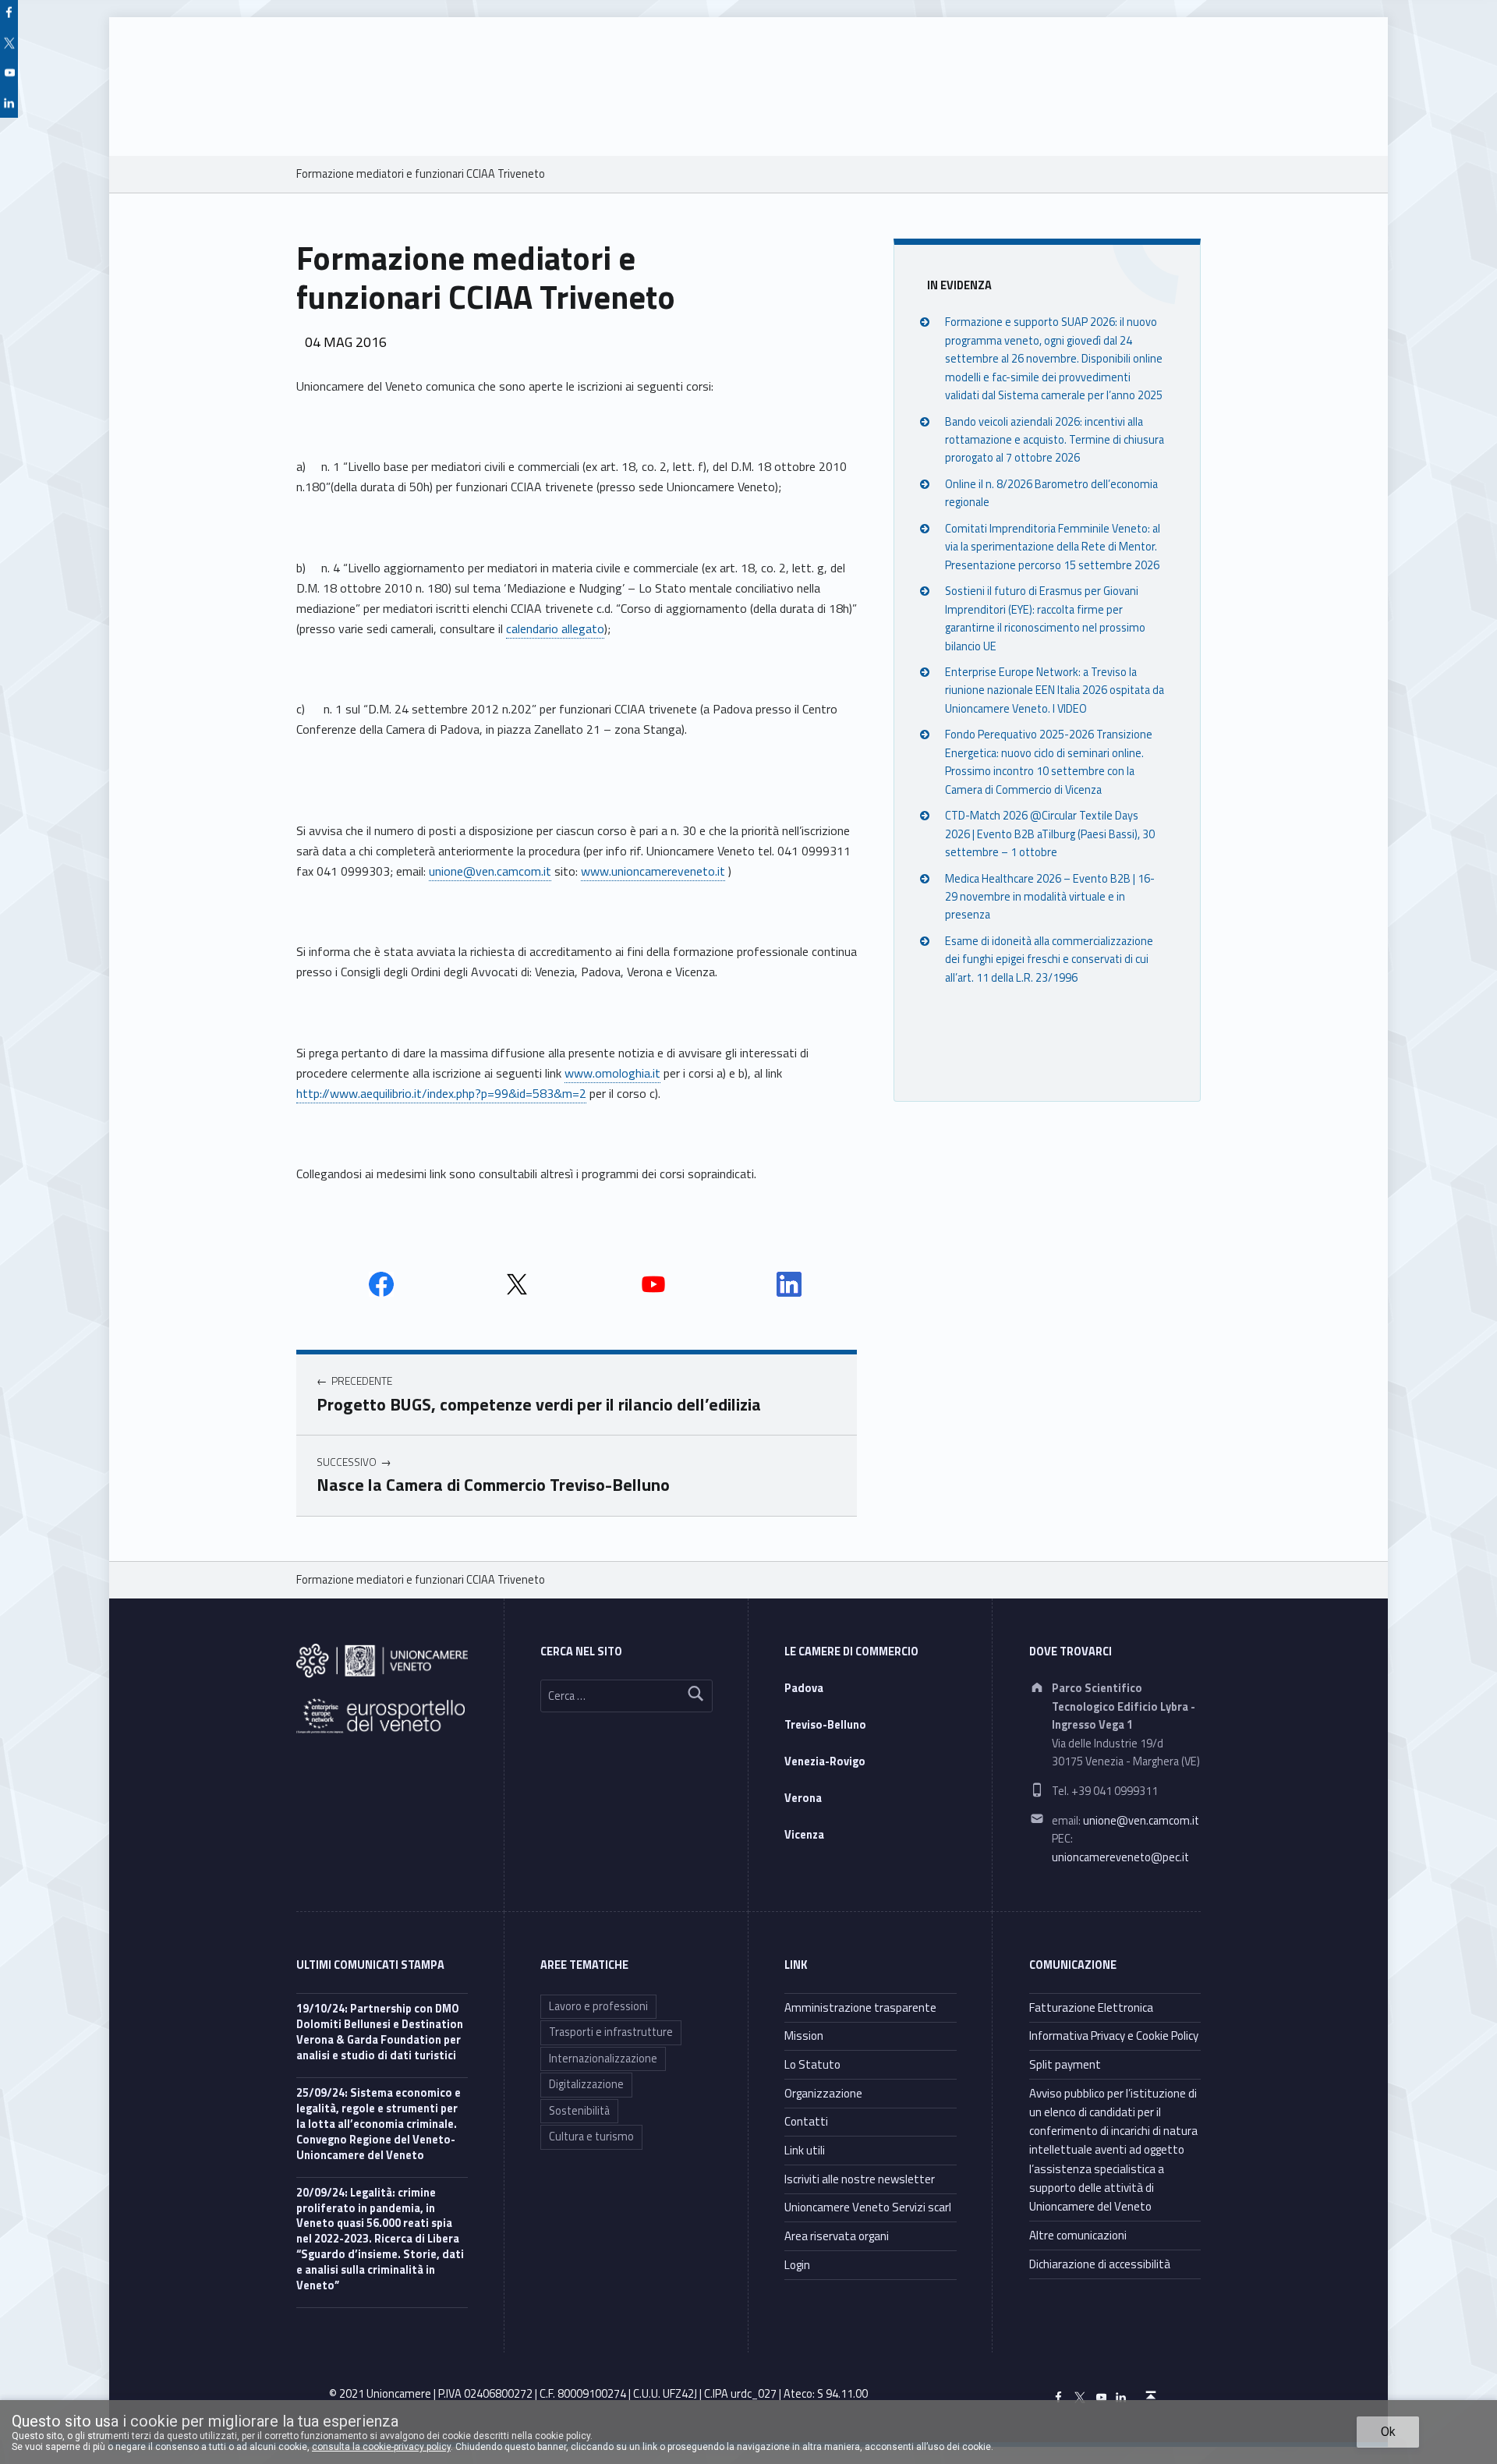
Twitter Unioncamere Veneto (517, 1284)
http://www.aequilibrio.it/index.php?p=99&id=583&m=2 (441, 1093)
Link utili (805, 2150)
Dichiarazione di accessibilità (1100, 2264)
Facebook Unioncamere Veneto (381, 1284)
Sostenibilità (579, 2111)
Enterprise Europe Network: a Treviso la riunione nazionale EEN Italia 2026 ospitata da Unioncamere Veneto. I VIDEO (1055, 690)
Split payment (1065, 2064)
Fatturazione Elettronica (1091, 2007)
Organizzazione (823, 2093)
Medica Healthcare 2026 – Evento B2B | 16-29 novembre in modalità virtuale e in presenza (1050, 896)
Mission (804, 2036)
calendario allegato (555, 628)
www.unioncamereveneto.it (653, 871)
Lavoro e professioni (598, 2006)
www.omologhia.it (612, 1073)
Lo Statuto (812, 2064)
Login (797, 2265)
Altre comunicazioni (1078, 2235)
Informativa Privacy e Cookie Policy (1114, 2036)
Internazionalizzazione (603, 2059)
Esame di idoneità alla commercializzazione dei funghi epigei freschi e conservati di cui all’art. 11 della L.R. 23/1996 (1049, 959)
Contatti (806, 2121)
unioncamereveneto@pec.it (1120, 1857)
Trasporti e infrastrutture (611, 2032)
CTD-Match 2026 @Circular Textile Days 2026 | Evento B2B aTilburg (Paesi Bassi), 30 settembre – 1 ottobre (1050, 834)
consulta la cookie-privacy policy (381, 2447)
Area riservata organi (837, 2236)
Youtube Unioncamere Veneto (653, 1284)
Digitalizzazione (586, 2084)
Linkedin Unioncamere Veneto (789, 1284)
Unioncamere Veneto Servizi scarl (868, 2207)
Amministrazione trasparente (860, 2007)
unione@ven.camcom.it (490, 871)
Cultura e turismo (591, 2137)
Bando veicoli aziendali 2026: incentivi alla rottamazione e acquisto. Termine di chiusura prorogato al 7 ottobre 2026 (1055, 439)
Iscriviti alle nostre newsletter (860, 2179)
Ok (1388, 2432)
